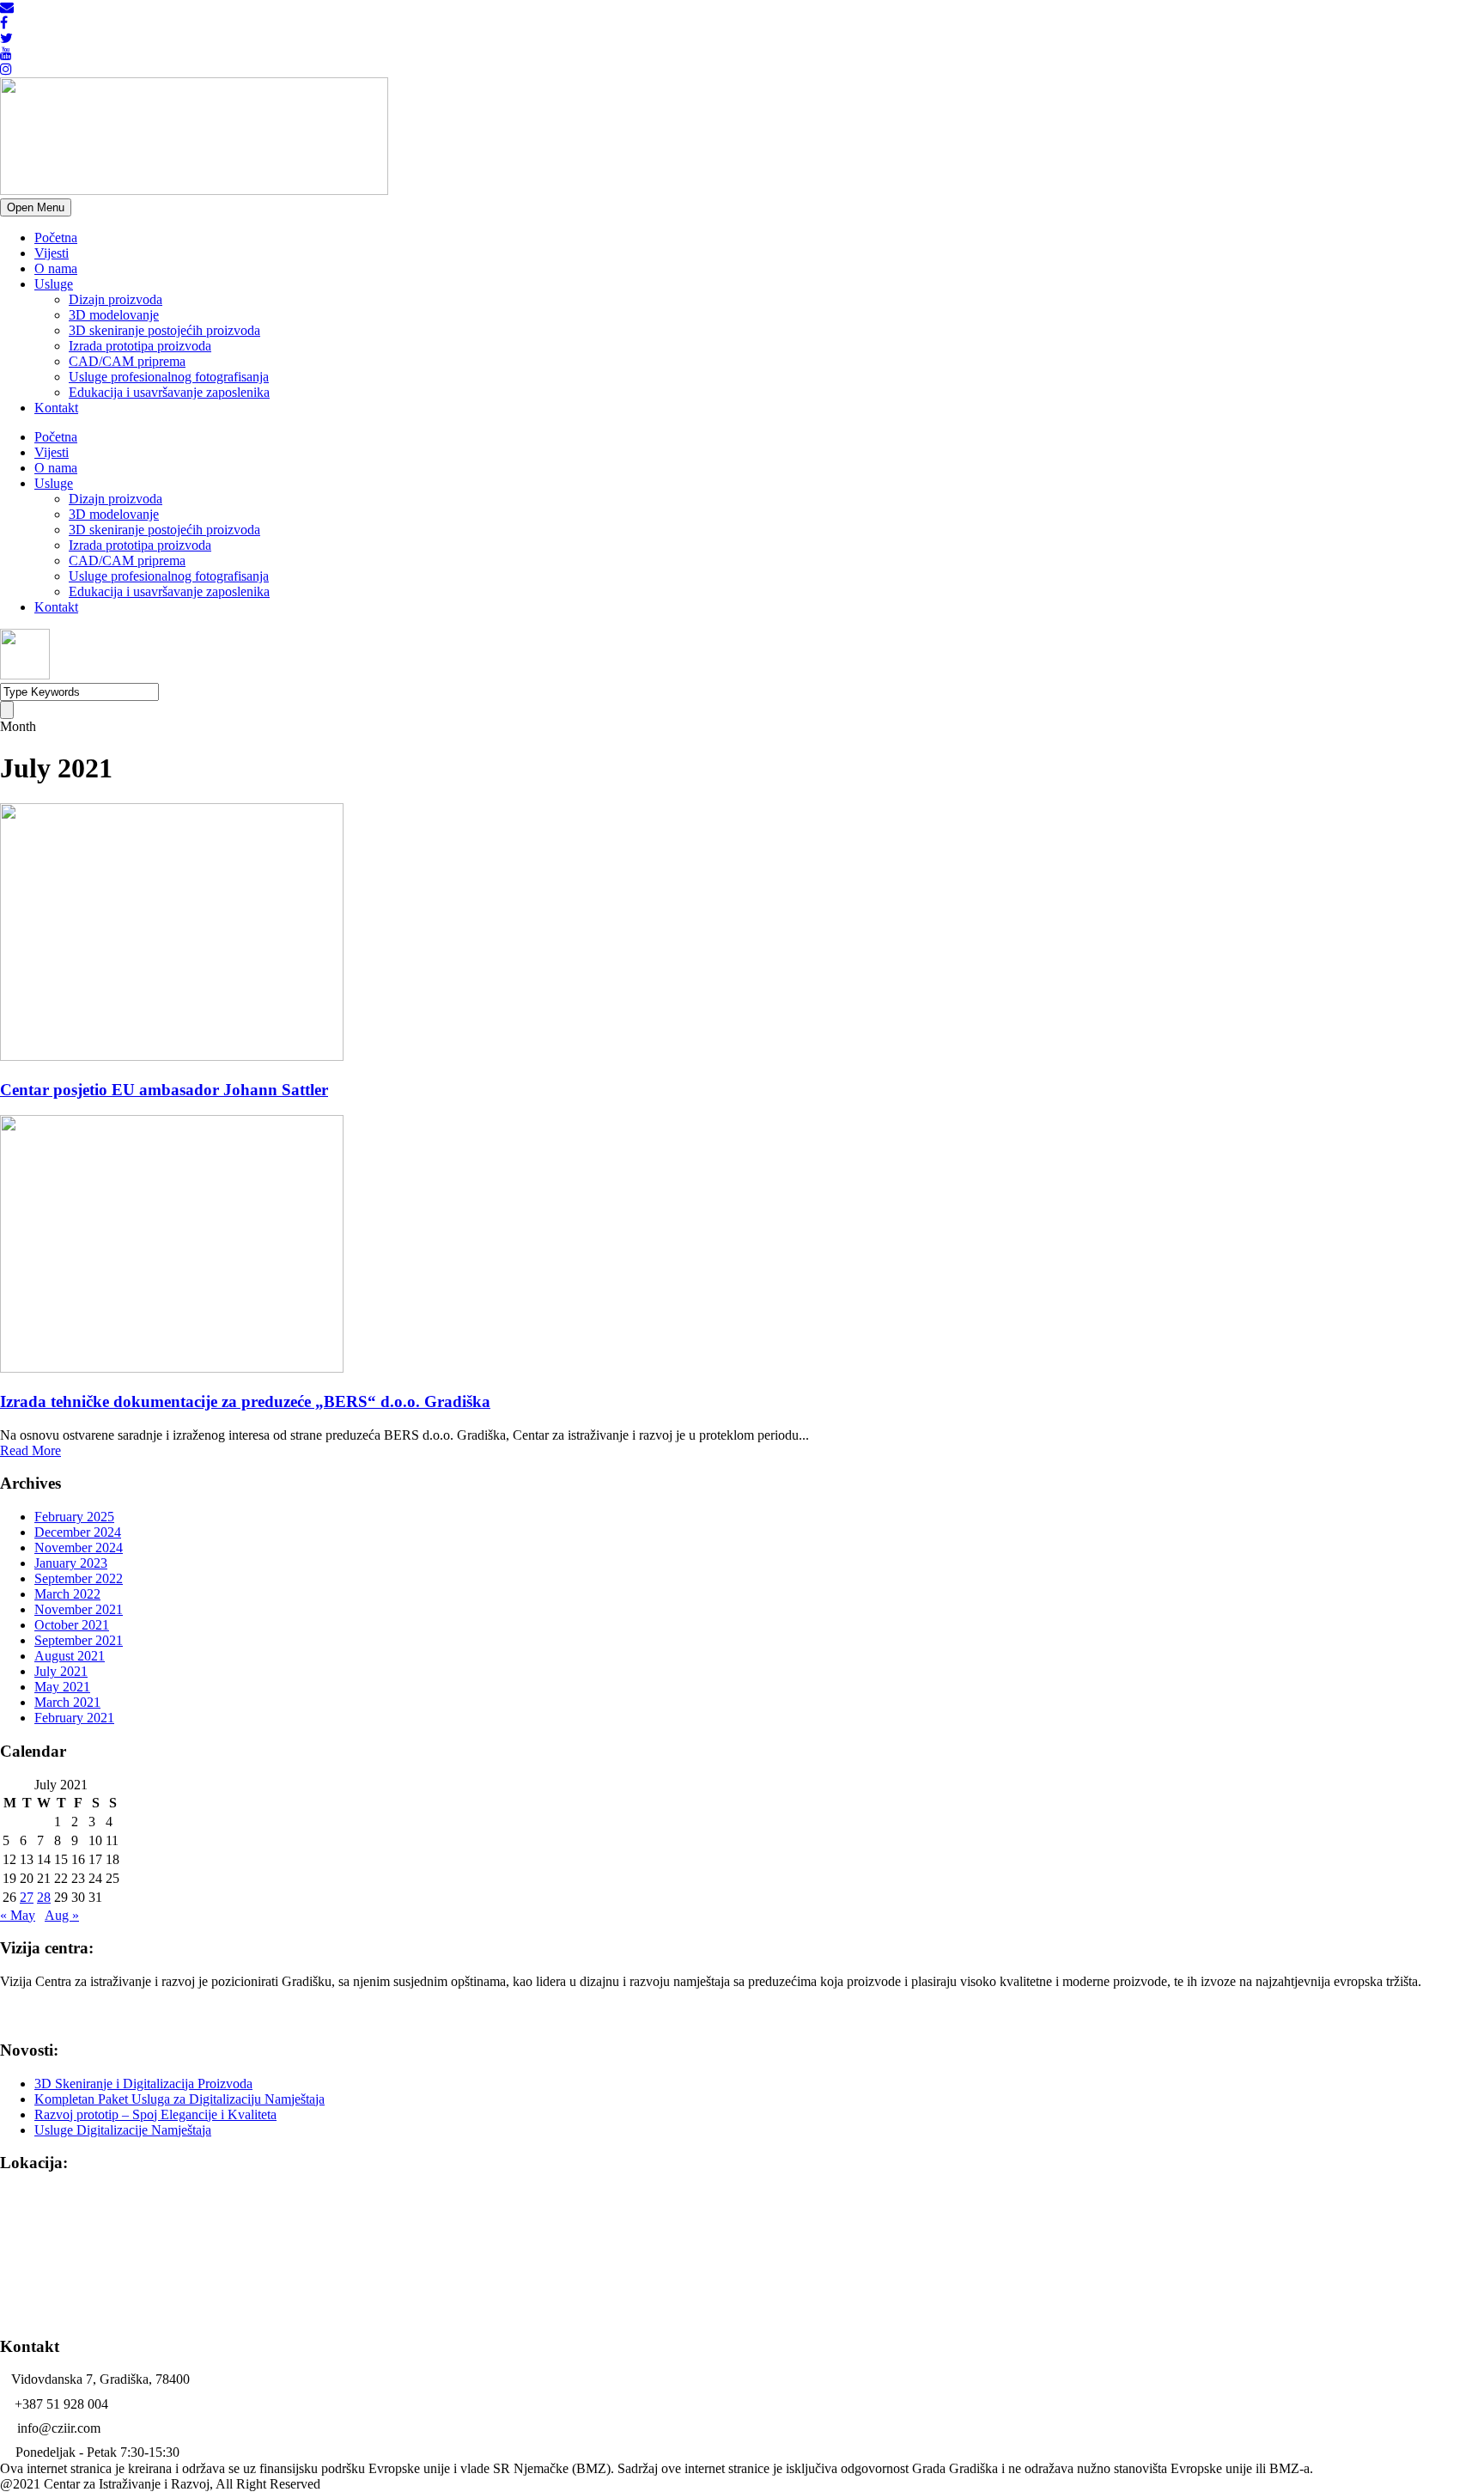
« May (18, 1915)
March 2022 (67, 1594)
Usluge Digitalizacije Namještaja (123, 2130)
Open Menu (36, 207)
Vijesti (52, 253)
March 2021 (67, 1702)
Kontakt (56, 408)
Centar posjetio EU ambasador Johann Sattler (164, 1090)
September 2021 (79, 1640)
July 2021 (61, 1671)
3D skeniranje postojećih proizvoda (164, 330)
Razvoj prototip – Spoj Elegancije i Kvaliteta (155, 2114)
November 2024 (79, 1548)
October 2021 (72, 1625)
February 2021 (74, 1718)
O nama (56, 268)
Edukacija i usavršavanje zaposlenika (169, 392)
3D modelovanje (114, 315)
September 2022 (79, 1578)
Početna (56, 238)
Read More (30, 1450)
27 (27, 1897)
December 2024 (78, 1532)
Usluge (54, 284)
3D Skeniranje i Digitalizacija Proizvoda (143, 2084)
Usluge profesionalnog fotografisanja (169, 377)
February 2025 (74, 1517)
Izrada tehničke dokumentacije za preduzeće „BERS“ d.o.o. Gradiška (245, 1401)
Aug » (62, 1915)
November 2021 (79, 1609)
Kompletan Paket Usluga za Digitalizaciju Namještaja (179, 2099)
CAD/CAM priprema (127, 361)
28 (44, 1897)
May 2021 (62, 1687)
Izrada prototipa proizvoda (140, 346)
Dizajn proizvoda (116, 299)
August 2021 (70, 1656)
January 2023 (71, 1563)
